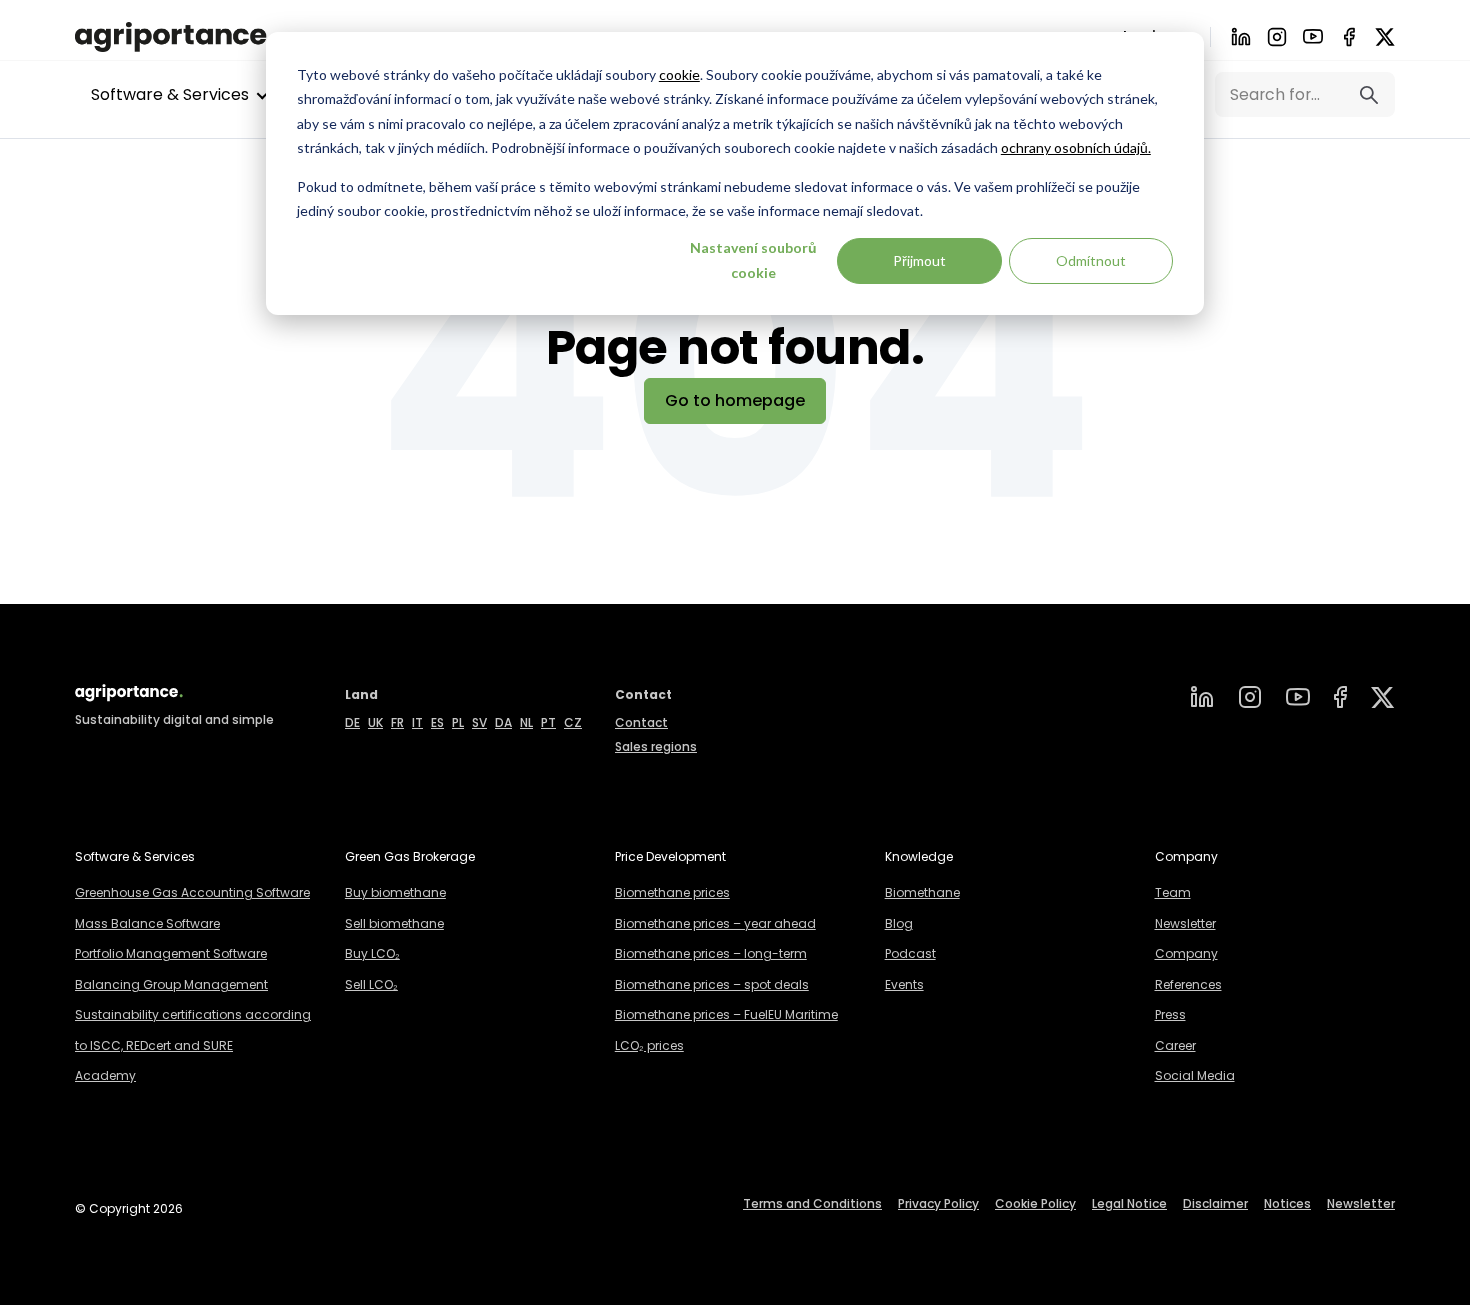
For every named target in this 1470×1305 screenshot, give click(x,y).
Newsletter (1185, 923)
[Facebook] (1349, 37)
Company (1186, 953)
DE (352, 722)
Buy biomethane (395, 892)
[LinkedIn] (1241, 37)
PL (458, 722)
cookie (679, 74)
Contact (641, 722)
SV (479, 722)
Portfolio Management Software (171, 953)
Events (904, 984)
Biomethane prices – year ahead (715, 923)
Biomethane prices (672, 892)
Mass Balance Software (147, 923)
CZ (573, 722)
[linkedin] (1202, 697)
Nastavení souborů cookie (753, 260)
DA (503, 722)
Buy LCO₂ (372, 953)
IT (417, 722)
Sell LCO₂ (371, 984)
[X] (1385, 37)
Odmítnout (1091, 260)
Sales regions (656, 746)
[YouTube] (1298, 697)
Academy (105, 1075)
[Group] (1383, 697)
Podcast (910, 953)
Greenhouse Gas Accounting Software (192, 892)
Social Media (1195, 1075)
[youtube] (1313, 36)
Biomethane (922, 892)
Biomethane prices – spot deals (712, 984)
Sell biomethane (394, 923)
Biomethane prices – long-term (711, 953)
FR (397, 722)
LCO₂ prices (649, 1045)
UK (375, 722)
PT (548, 722)
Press (1170, 1014)
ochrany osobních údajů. (1076, 147)
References (1188, 984)
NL (526, 722)
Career (1175, 1045)
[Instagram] (1277, 37)
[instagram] (1250, 697)
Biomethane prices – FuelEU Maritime (726, 1014)
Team (1173, 892)
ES (437, 722)
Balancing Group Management (171, 984)
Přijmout (919, 260)
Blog (899, 923)
